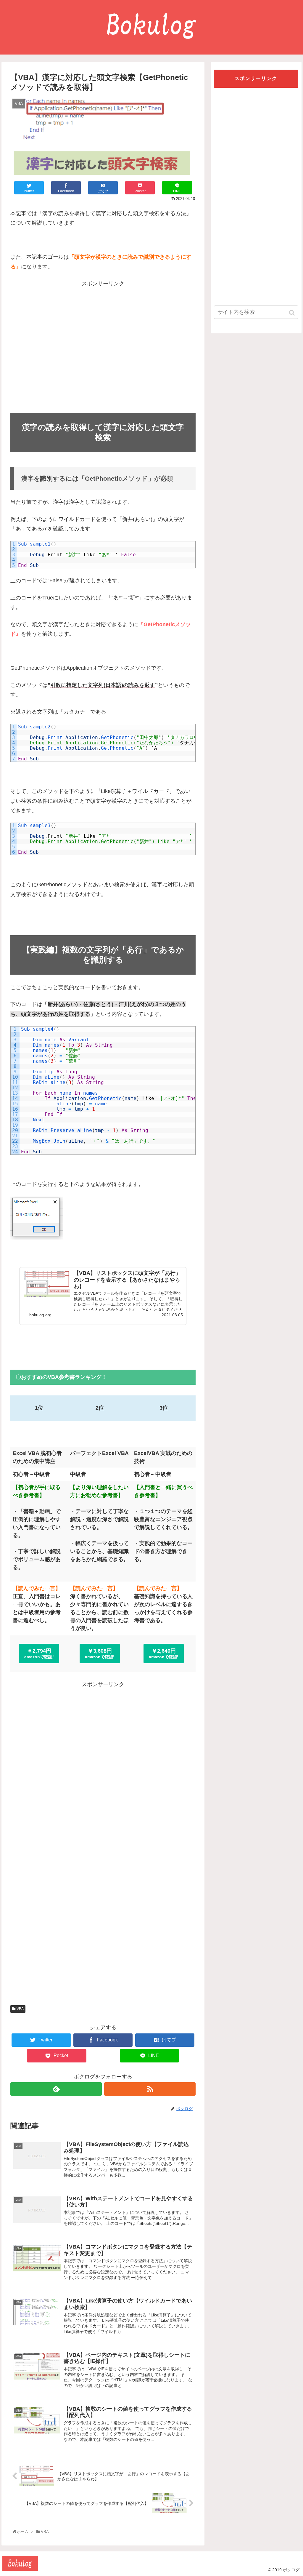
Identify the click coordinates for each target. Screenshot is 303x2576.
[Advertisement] (103, 349)
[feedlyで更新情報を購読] (56, 2089)
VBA (20, 2009)
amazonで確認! (39, 1654)
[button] (292, 313)
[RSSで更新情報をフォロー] (150, 2089)
